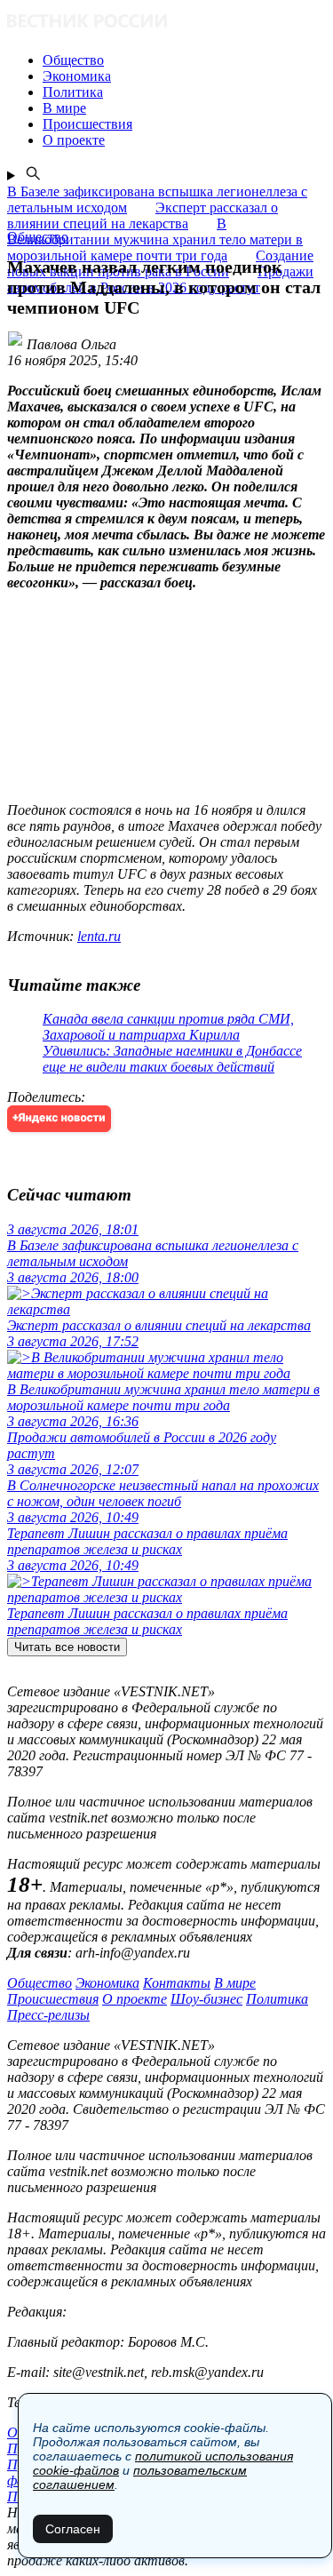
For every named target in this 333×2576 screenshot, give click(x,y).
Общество (40, 1983)
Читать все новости (67, 1647)
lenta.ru (99, 936)
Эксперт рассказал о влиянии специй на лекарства (143, 215)
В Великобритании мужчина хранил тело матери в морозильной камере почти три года (155, 239)
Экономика (107, 1983)
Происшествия (53, 1999)
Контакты (177, 1983)
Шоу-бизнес (206, 1999)
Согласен (73, 2529)
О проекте (135, 1999)
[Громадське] (166, 23)
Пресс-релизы (48, 2015)
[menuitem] (184, 60)
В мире (235, 1983)
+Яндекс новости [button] (59, 1118)
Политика (277, 1999)
